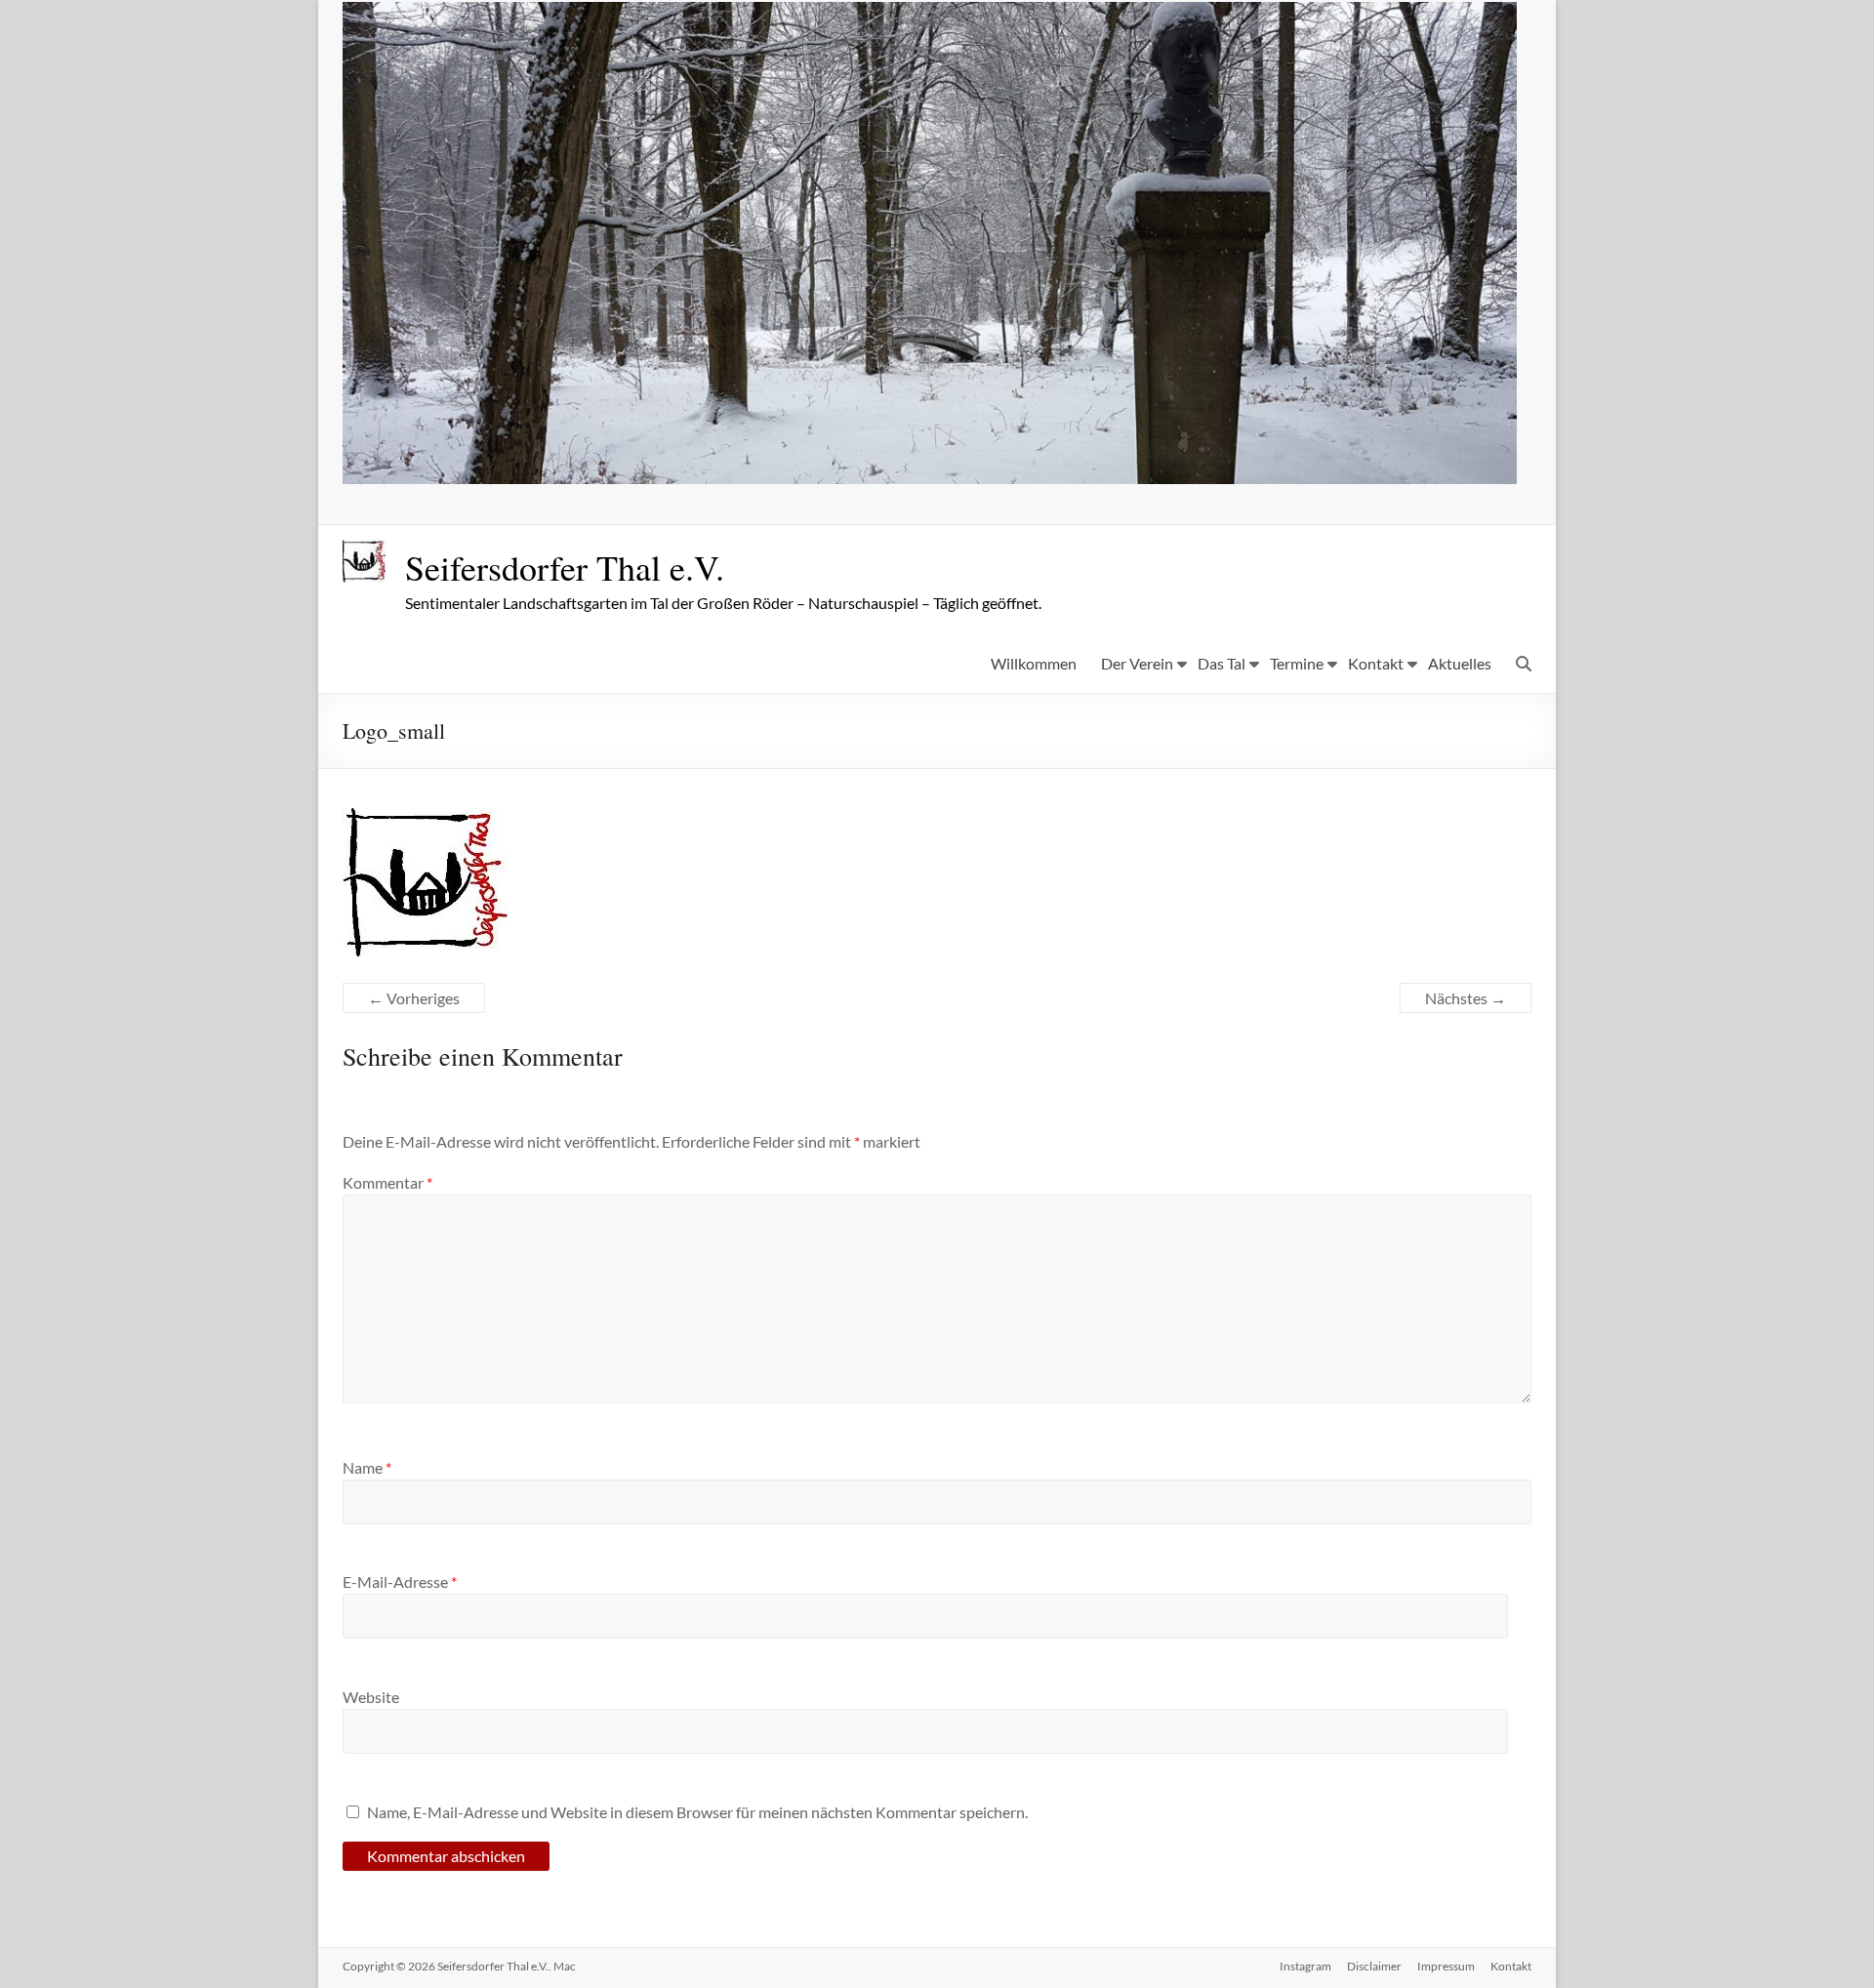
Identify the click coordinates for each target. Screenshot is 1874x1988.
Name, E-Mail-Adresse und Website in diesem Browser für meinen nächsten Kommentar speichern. (697, 1812)
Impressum (1446, 1966)
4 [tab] (940, 460)
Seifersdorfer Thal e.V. (565, 567)
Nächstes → (1466, 998)
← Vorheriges (414, 998)
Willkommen (1034, 663)
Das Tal (1222, 663)
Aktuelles (1460, 663)
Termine (1297, 663)
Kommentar (387, 1182)
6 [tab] (981, 460)
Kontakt (1376, 663)
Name (367, 1467)
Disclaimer (1374, 1966)
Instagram (1305, 1966)
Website (371, 1697)
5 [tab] (961, 460)
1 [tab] (879, 460)
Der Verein (1137, 663)
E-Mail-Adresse (400, 1582)
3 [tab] (920, 460)
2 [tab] (899, 460)
